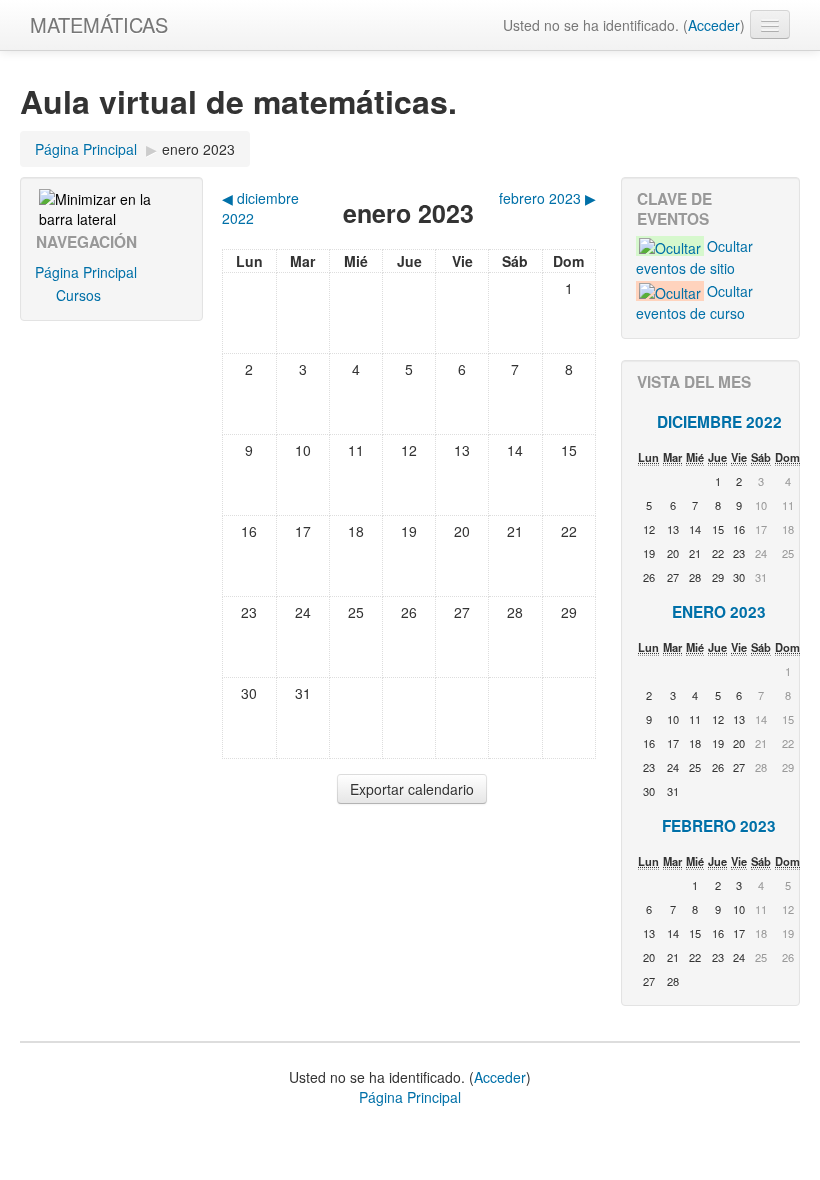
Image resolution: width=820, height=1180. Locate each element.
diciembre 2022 (719, 422)
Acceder (714, 25)
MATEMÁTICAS (99, 24)
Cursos (78, 295)
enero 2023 (198, 149)
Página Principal (86, 149)
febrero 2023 (719, 826)
